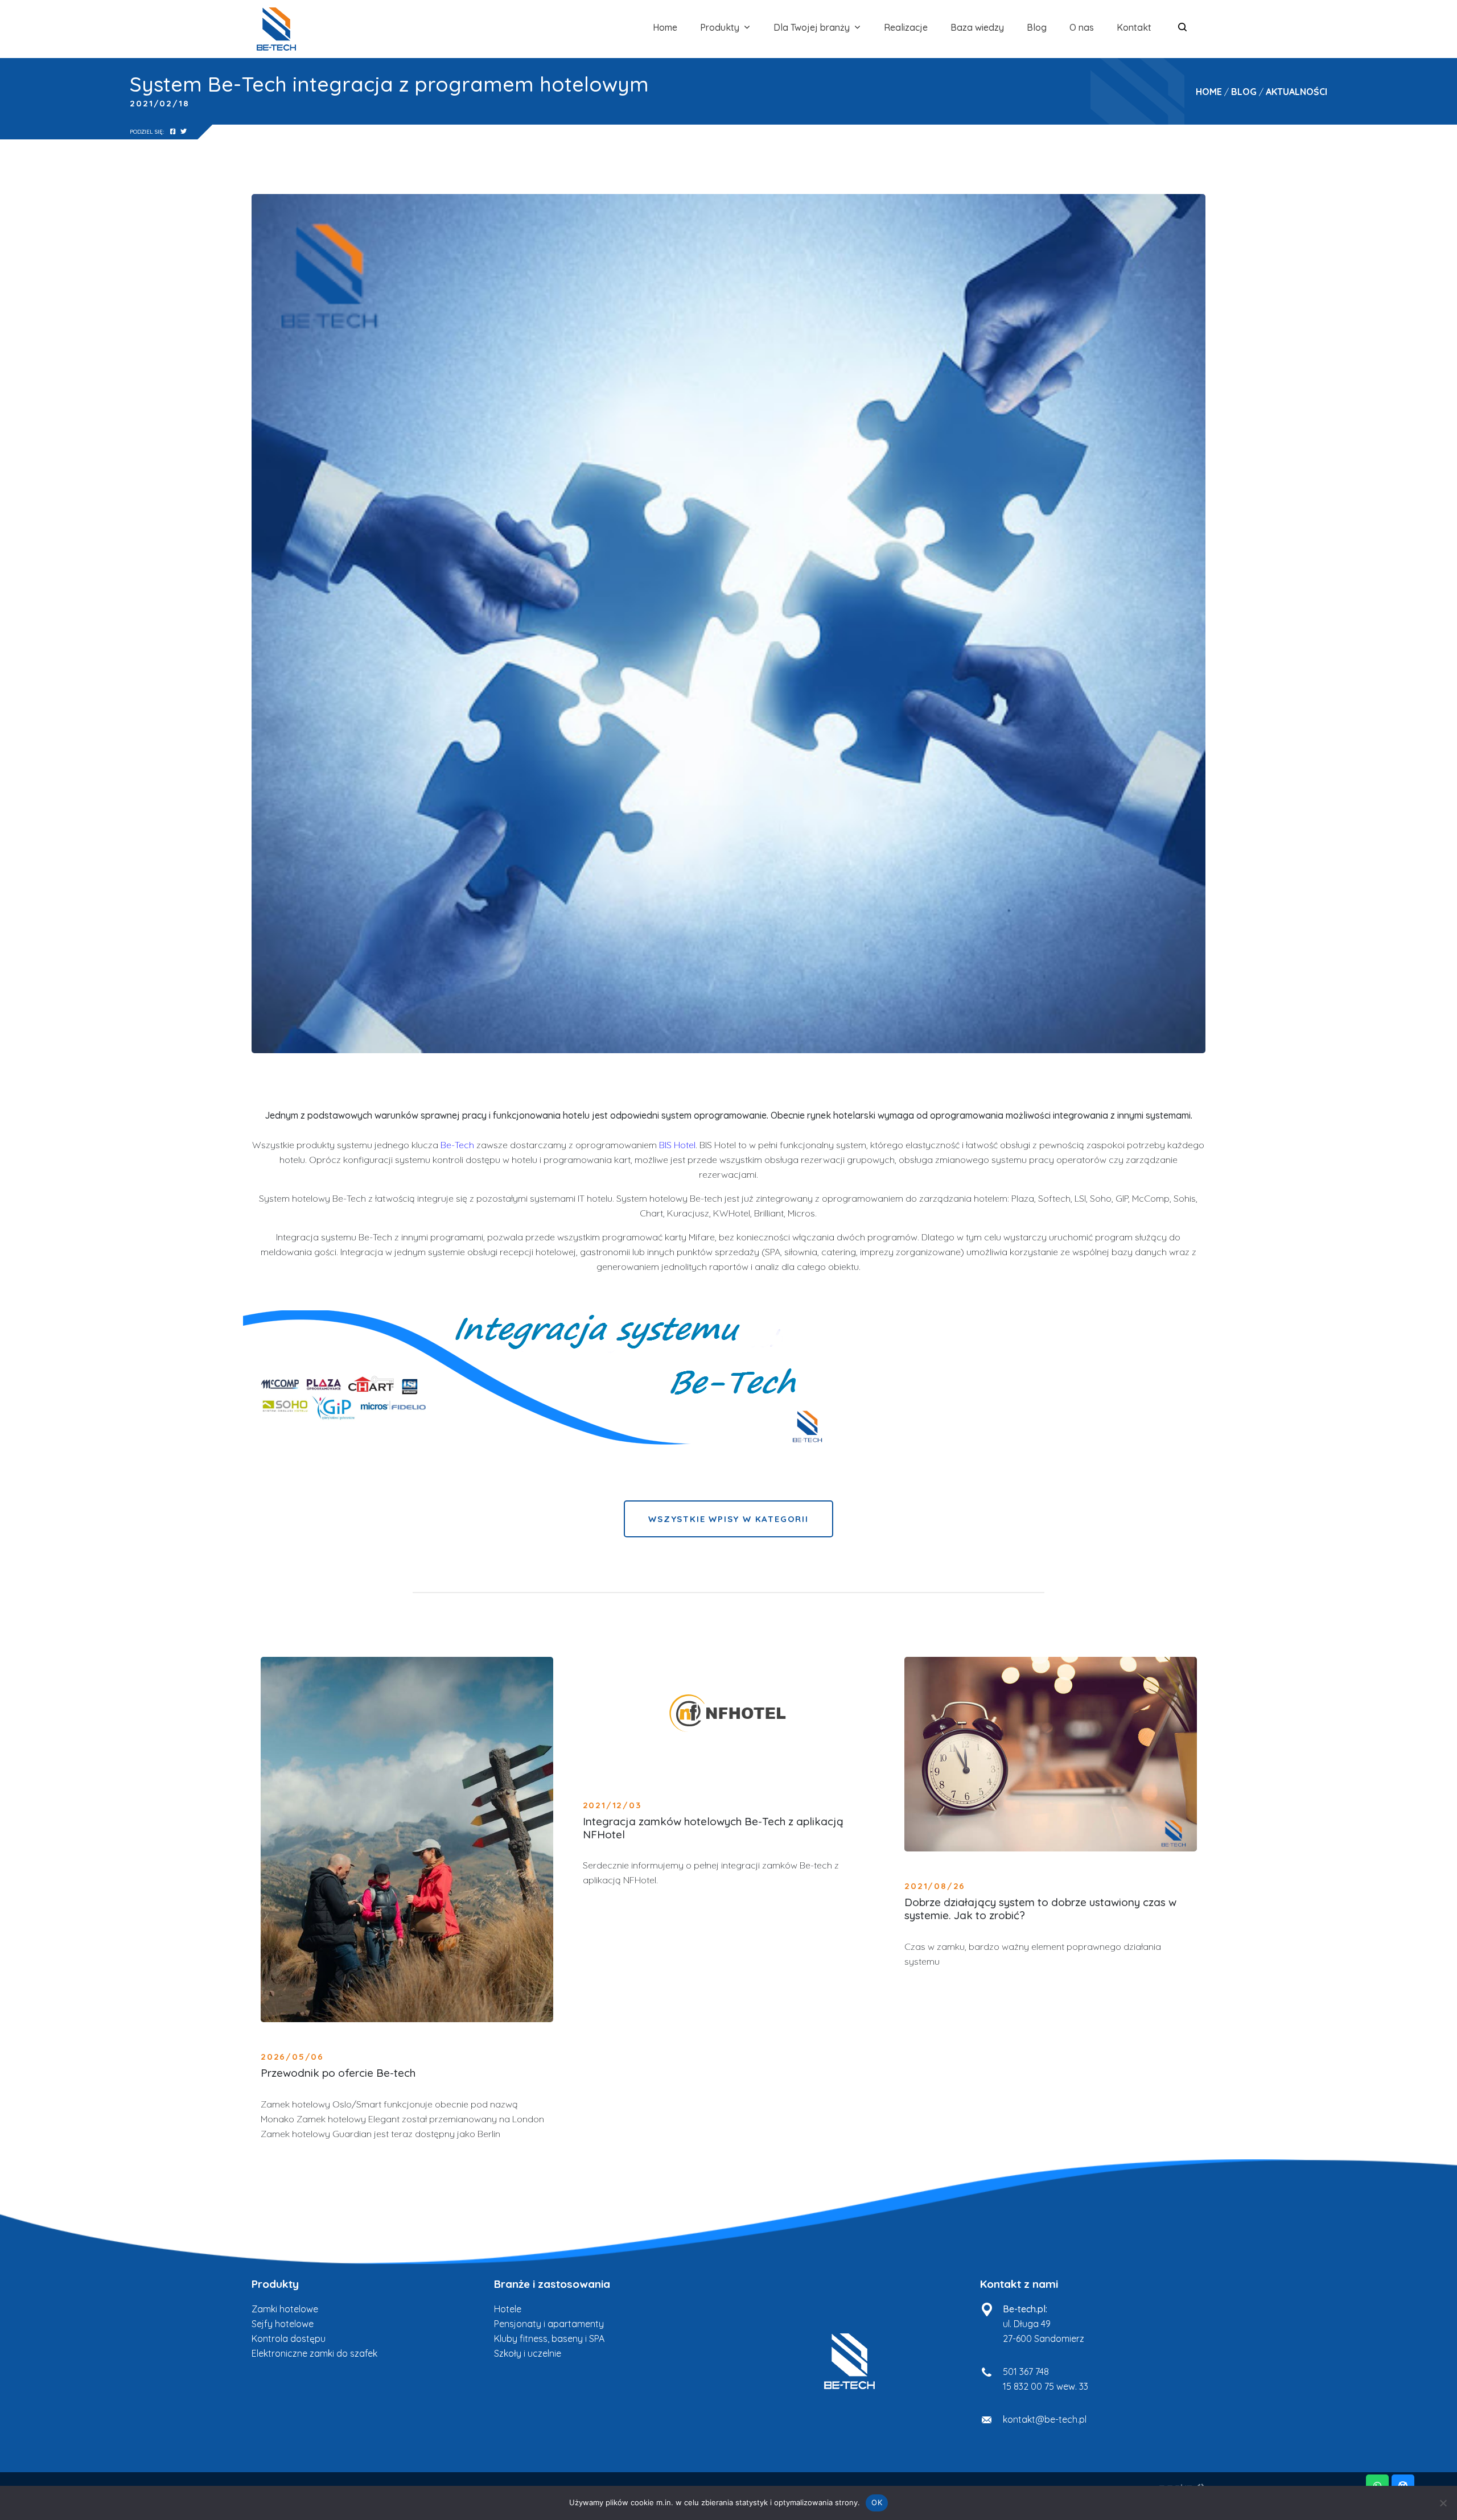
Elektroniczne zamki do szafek (314, 2353)
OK (877, 2502)
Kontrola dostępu (289, 2338)
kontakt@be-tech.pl (1045, 2419)
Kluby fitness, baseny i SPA (549, 2338)
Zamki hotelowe (285, 2309)
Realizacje (906, 27)
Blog (1037, 27)
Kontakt (1134, 27)
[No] (1443, 2503)
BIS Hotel (677, 1145)
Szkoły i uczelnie (528, 2353)
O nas (1082, 27)
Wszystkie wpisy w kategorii (728, 1519)
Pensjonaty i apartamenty (549, 2324)
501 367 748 (1026, 2371)
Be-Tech (456, 1145)
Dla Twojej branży (812, 27)
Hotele (508, 2309)
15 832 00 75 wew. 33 (1046, 2386)
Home (665, 27)
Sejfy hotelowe (283, 2324)
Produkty (720, 27)
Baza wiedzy (977, 27)
